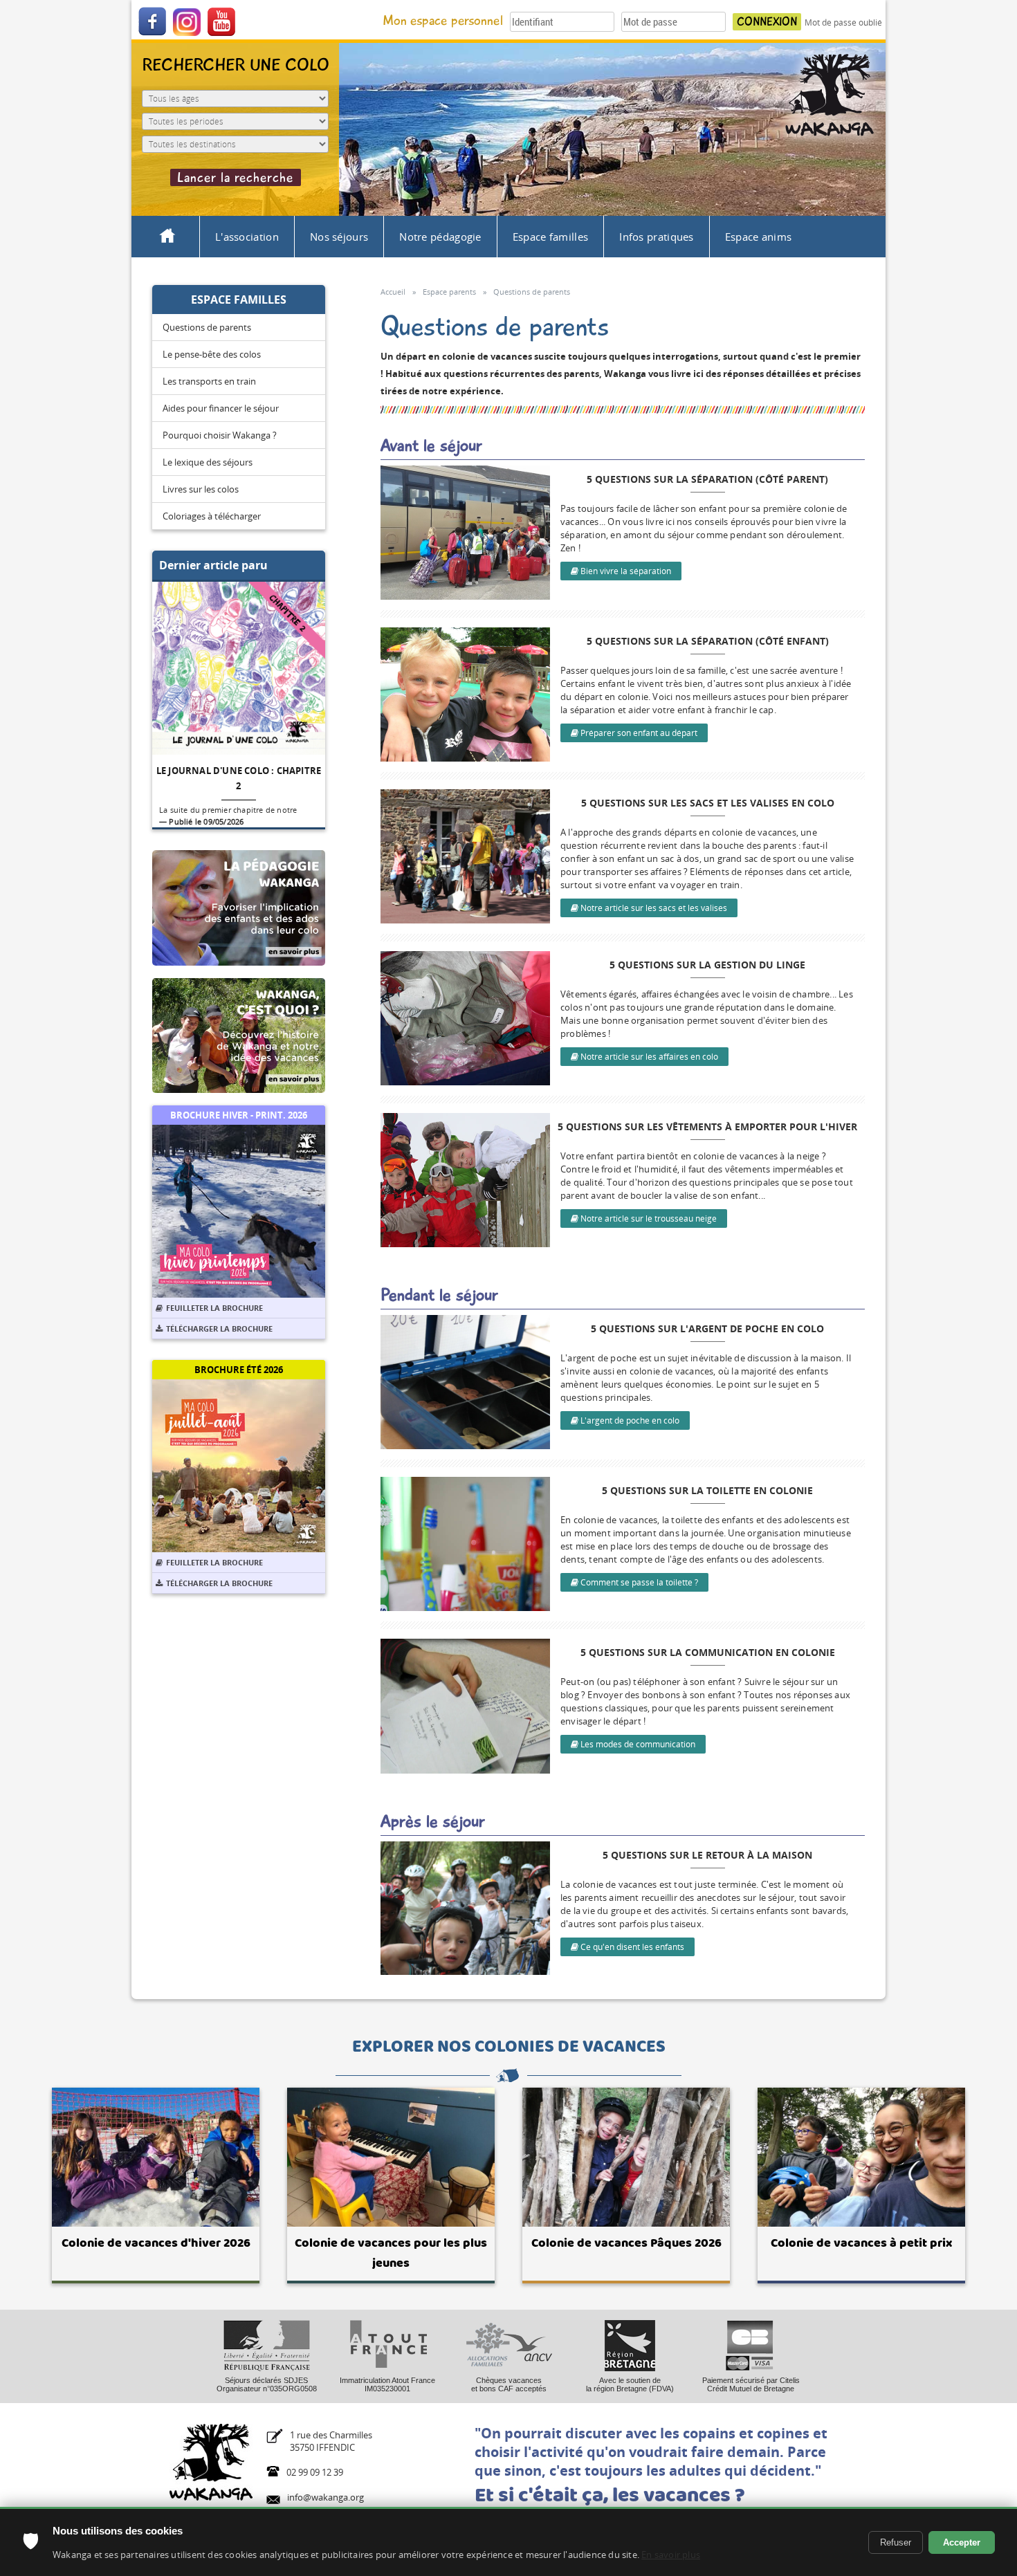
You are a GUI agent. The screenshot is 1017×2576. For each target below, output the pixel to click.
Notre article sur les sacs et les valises (653, 908)
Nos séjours (339, 237)
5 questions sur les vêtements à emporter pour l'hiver (707, 1126)
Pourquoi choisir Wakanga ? (220, 435)
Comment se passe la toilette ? (638, 1582)
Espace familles (551, 237)
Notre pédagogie (440, 237)
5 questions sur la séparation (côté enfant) (708, 641)
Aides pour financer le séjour (221, 408)
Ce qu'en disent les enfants (631, 1947)
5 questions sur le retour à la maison (707, 1855)
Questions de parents (207, 327)
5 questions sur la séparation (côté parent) (707, 479)
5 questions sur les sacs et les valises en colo (708, 803)
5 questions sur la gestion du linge (707, 965)
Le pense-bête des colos (212, 354)
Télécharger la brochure (219, 1328)
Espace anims (759, 237)
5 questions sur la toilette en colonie (707, 1490)
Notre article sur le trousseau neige (648, 1218)
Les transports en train (209, 381)
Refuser (896, 2542)
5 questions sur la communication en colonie (708, 1652)
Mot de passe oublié (843, 22)
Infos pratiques (657, 237)
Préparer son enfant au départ (638, 733)
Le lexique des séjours (208, 462)
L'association (247, 237)
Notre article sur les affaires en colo (648, 1057)
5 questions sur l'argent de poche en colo (707, 1328)
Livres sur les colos (201, 489)
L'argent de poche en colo (629, 1420)
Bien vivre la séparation (625, 571)
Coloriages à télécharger (212, 516)
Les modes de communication (637, 1744)
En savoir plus (671, 2555)
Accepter (962, 2542)
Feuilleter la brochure (214, 1308)
